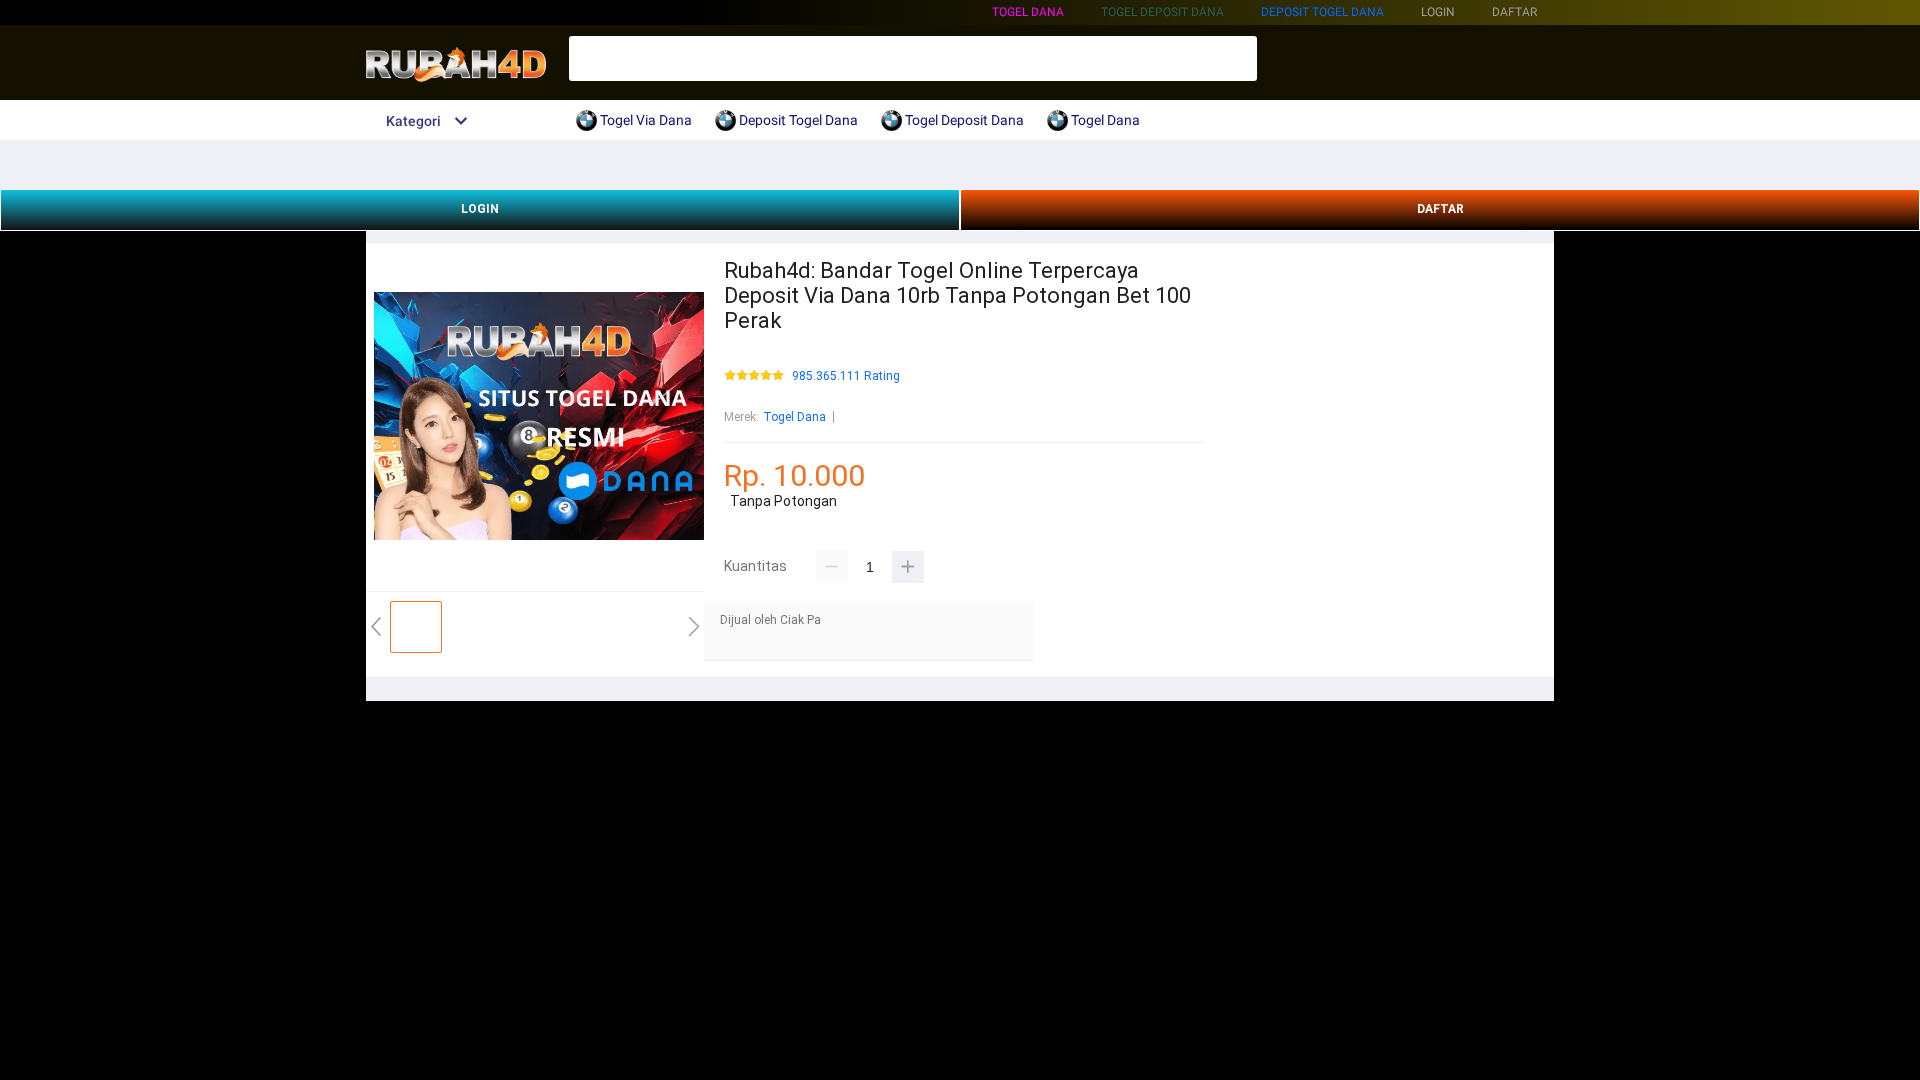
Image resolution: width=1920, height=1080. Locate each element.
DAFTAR (1440, 209)
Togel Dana (794, 417)
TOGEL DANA (1028, 12)
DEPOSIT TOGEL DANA (1322, 12)
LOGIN (480, 209)
